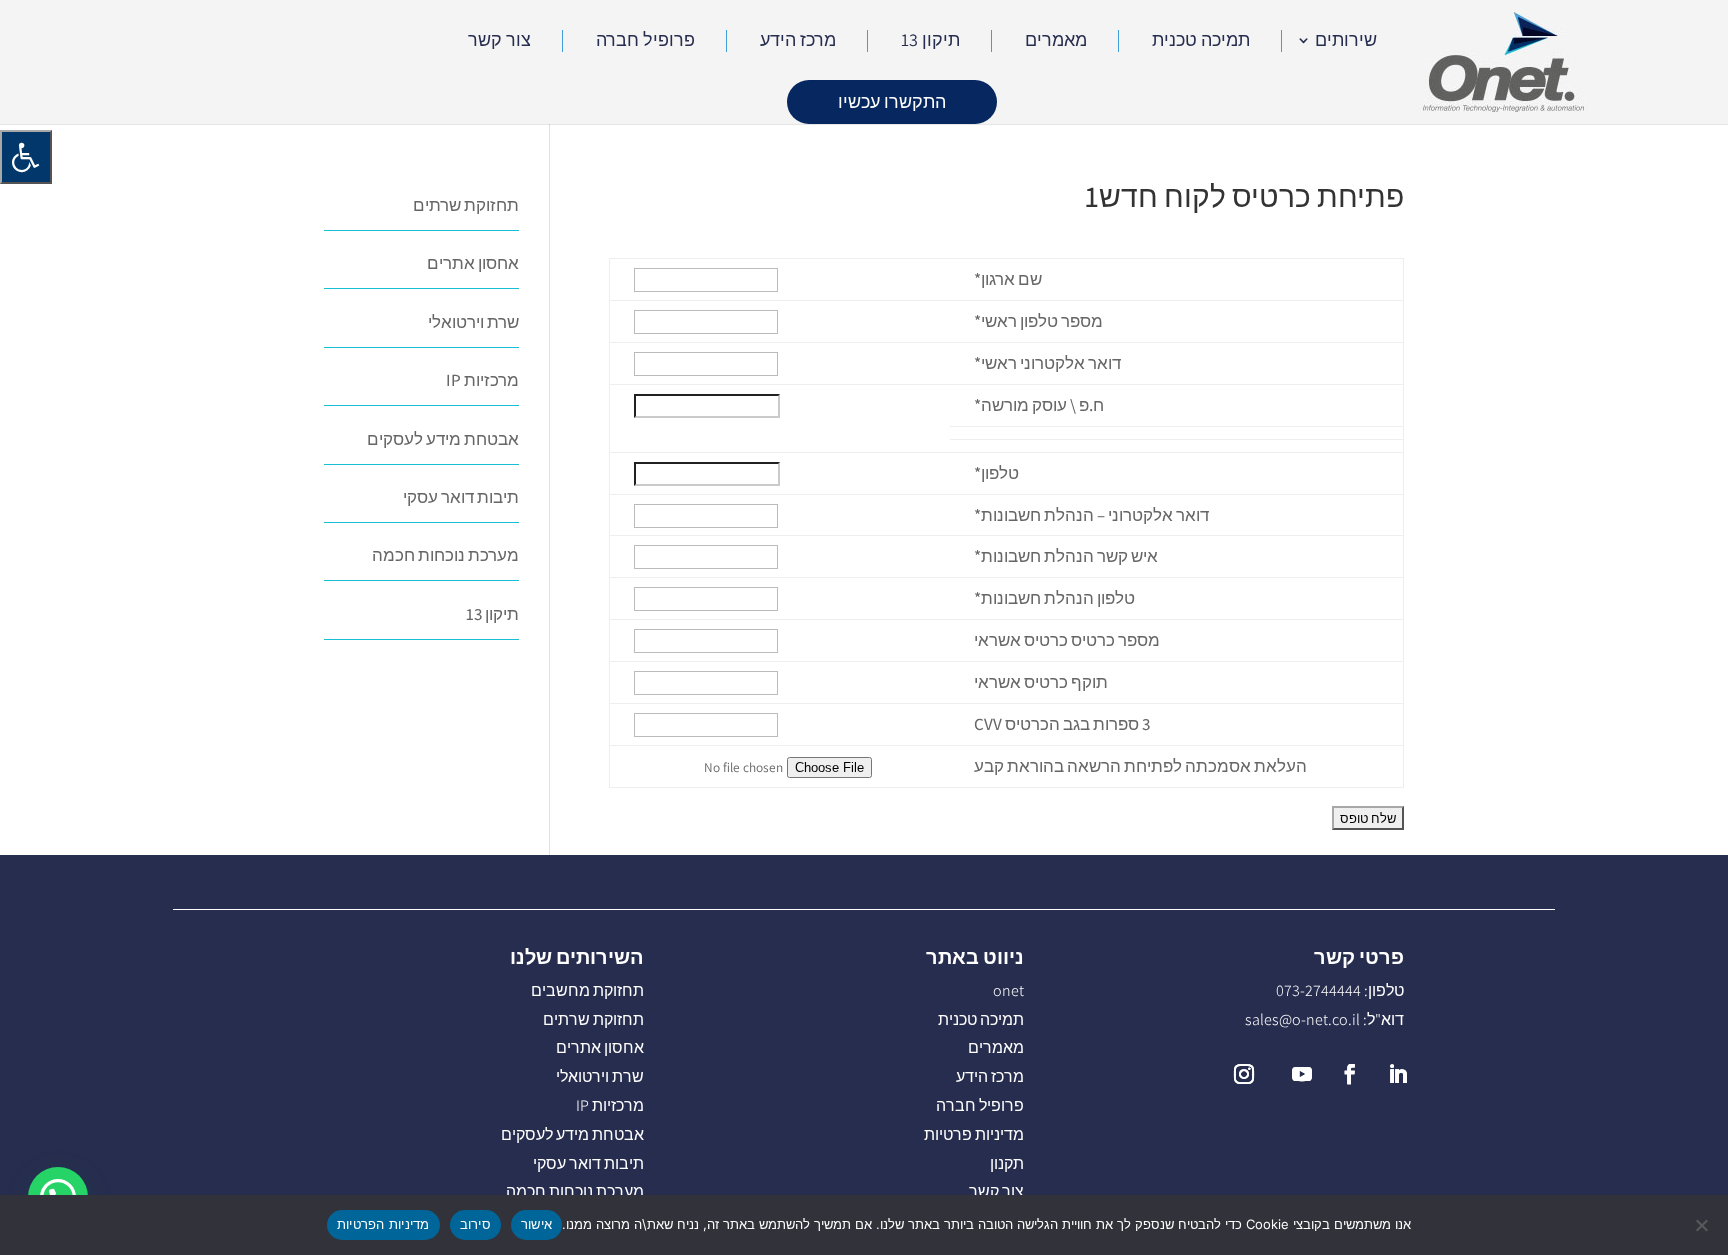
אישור (536, 1224)
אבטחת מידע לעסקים (443, 439)
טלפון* (996, 473)
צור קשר (499, 42)
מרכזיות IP (482, 380)
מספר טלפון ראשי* (1038, 321)
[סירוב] (1703, 1225)
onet (1008, 990)
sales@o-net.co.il (1302, 1019)
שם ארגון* (1008, 279)
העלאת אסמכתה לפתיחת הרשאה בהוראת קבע (1140, 766)
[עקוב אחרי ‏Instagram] (1249, 1074)
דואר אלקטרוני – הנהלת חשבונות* (1091, 515)
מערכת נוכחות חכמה (445, 555)
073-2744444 (1318, 990)
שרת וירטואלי (473, 322)
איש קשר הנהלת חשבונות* (1066, 556)
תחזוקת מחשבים (587, 990)
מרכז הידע (798, 42)
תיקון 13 (930, 42)
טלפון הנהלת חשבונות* (1054, 598)
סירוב (475, 1224)
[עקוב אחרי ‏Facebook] (1350, 1074)
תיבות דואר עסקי (461, 497)
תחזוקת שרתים (466, 205)
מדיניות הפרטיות (383, 1224)
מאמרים (1056, 42)
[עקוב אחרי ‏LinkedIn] (1398, 1074)
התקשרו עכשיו (892, 101)
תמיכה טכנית (1201, 42)
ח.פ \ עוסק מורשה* (1039, 405)
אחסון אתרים (473, 263)
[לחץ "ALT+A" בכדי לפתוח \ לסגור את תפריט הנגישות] (26, 157)
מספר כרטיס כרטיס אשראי (1067, 640)
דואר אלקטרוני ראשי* (1047, 363)
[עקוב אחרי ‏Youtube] (1302, 1074)
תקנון (1007, 1163)
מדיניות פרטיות (974, 1134)
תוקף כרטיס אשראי (1041, 682)
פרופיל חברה (645, 42)
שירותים (1346, 42)
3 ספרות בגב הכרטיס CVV (1062, 724)
